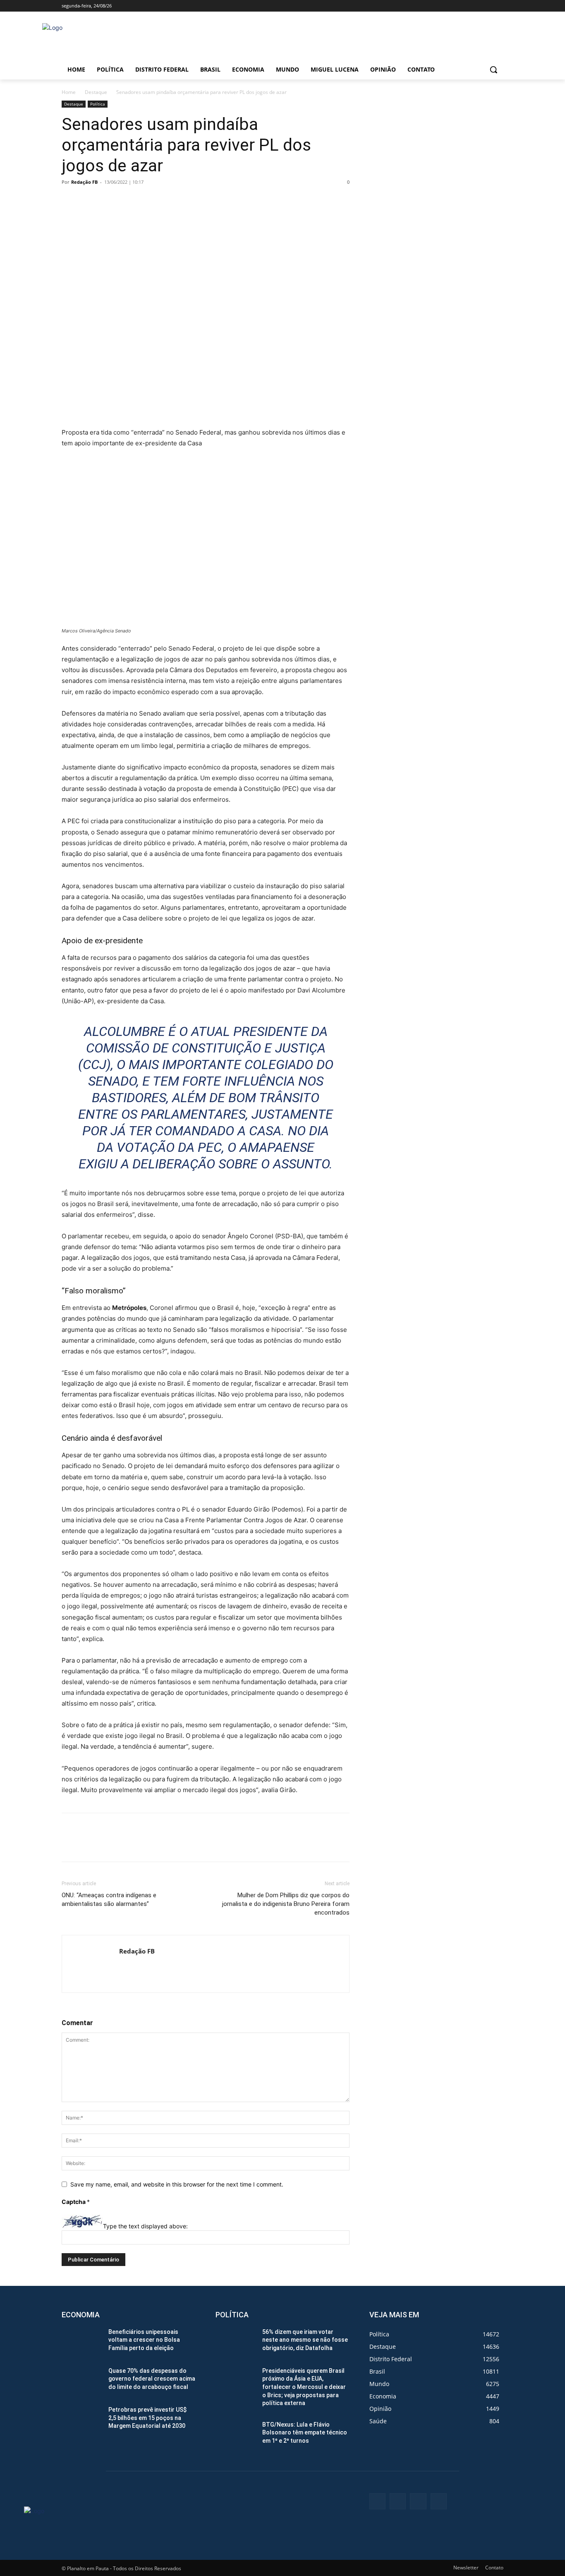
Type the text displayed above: (145, 2226)
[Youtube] (499, 6)
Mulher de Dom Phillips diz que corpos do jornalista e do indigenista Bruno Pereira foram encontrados (286, 1904)
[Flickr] (398, 2501)
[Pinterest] (108, 201)
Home (69, 92)
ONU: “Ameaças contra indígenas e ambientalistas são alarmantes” (109, 1900)
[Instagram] (464, 6)
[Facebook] (453, 6)
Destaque (96, 92)
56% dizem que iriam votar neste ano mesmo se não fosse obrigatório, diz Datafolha (305, 2340)
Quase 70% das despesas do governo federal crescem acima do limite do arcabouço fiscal (152, 2379)
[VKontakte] (439, 2501)
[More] (146, 201)
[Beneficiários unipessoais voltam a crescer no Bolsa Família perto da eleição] (82, 2342)
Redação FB (84, 182)
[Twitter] (476, 6)
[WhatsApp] (127, 201)
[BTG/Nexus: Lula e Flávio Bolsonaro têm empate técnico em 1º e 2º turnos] (236, 2435)
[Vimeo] (487, 6)
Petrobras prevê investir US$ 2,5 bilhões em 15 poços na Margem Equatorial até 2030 (147, 2418)
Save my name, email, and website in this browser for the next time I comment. (177, 2184)
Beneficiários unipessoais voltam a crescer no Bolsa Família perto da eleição (144, 2340)
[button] (493, 70)
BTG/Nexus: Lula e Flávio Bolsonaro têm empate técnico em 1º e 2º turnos (305, 2433)
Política (98, 104)
